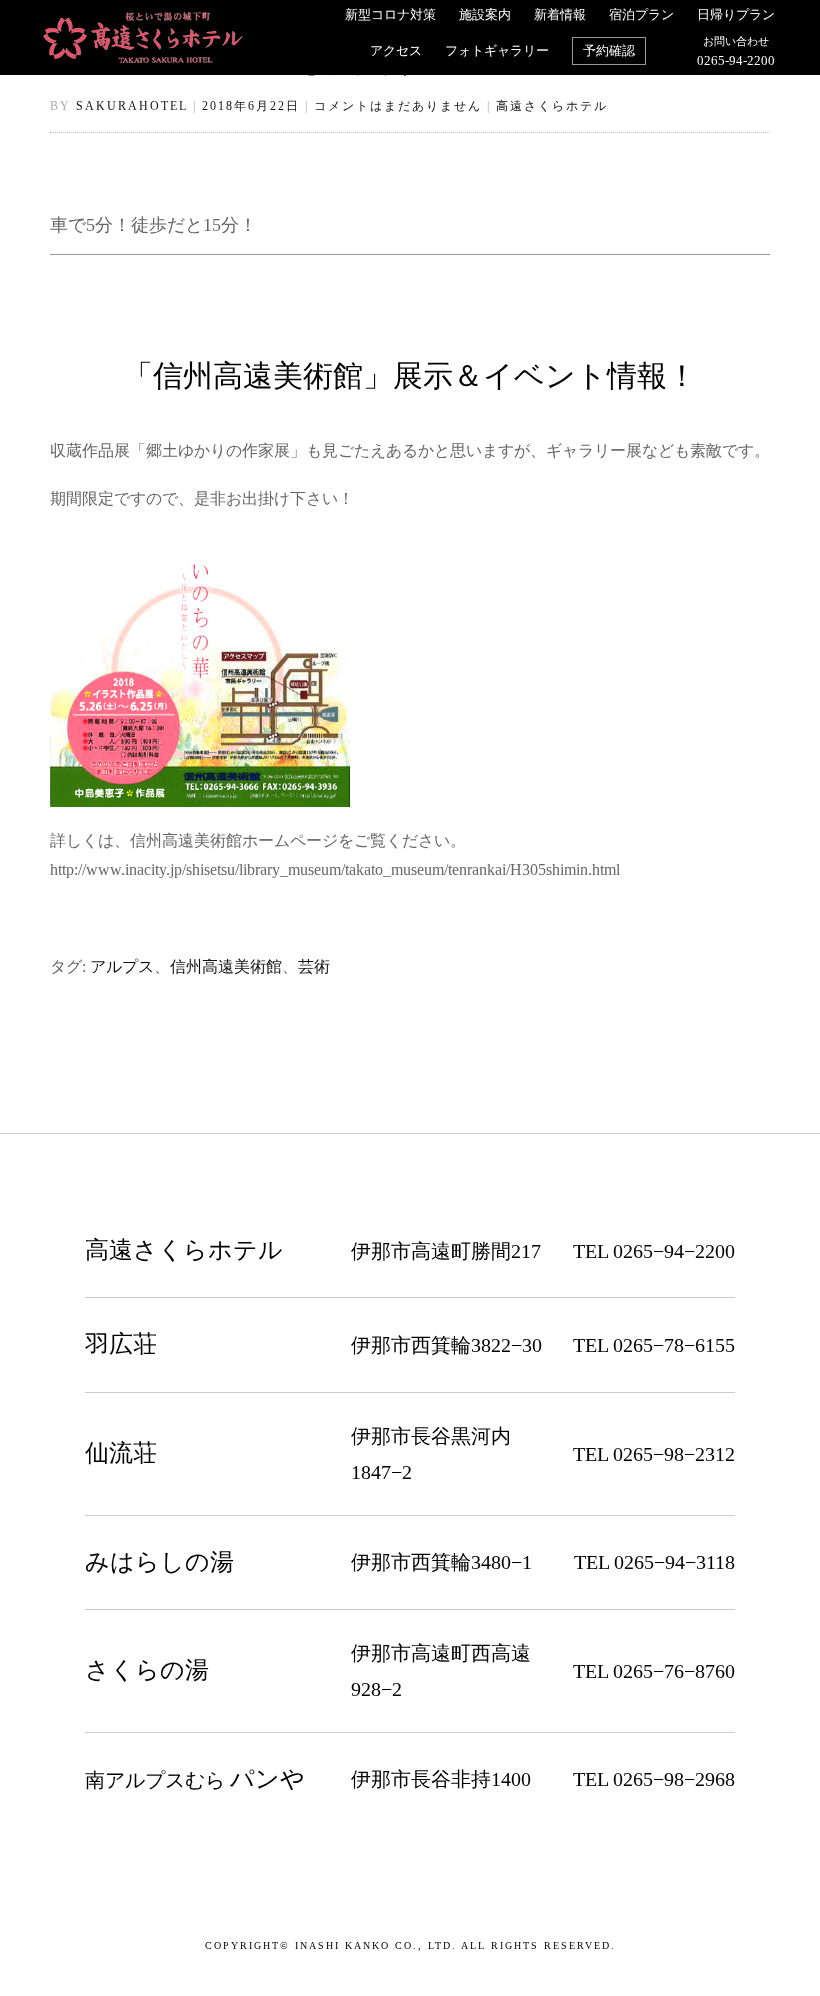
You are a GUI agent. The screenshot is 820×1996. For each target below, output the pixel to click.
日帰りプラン (736, 14)
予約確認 (609, 50)
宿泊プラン (641, 14)
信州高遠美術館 (226, 966)
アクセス (396, 50)
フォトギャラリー (497, 50)
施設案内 (485, 14)
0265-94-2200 (736, 51)
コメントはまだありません (398, 106)
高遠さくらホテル (552, 106)
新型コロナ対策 (390, 14)
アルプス (122, 966)
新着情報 (560, 14)
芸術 (314, 966)
